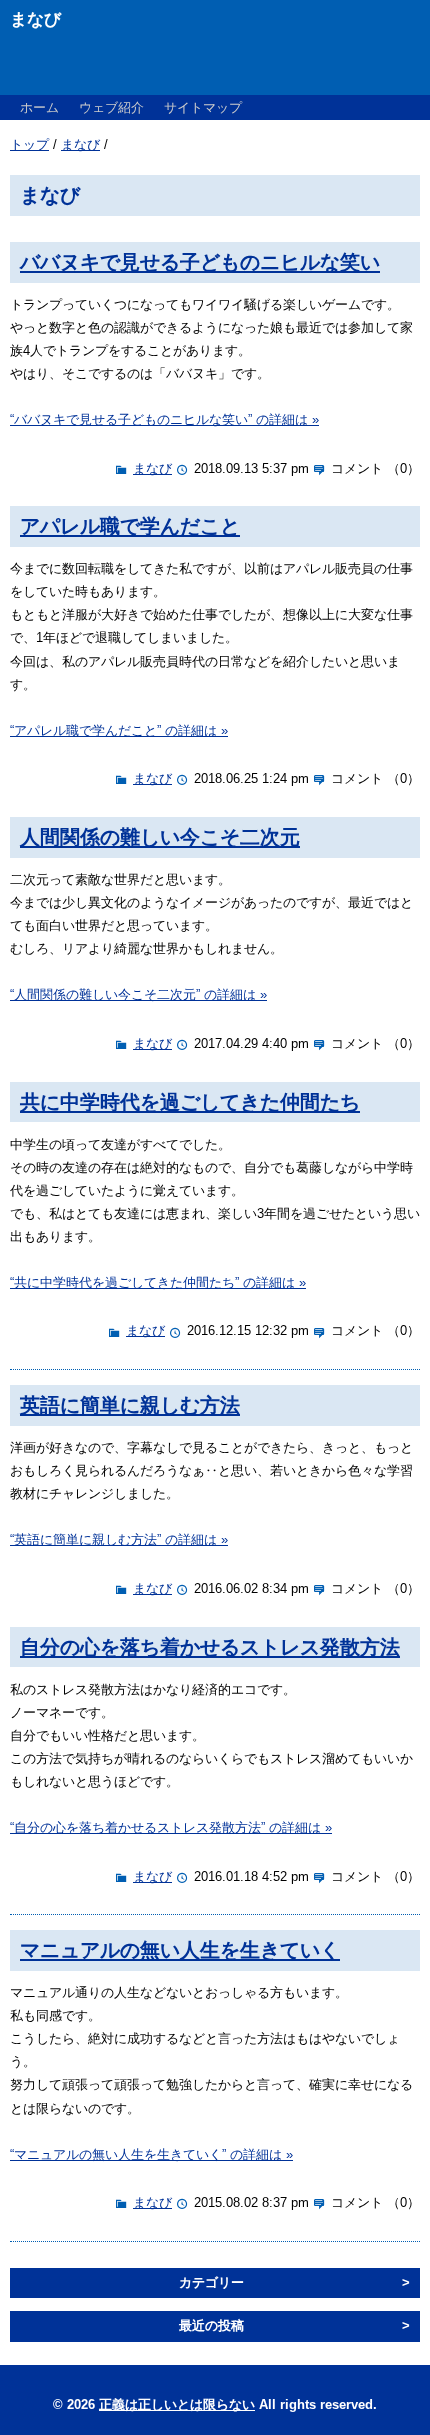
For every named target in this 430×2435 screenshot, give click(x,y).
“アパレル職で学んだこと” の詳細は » (119, 730)
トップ (29, 144)
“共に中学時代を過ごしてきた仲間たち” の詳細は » (158, 1282)
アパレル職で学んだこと (130, 525)
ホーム (39, 107)
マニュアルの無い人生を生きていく (180, 1949)
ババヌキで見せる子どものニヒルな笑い (200, 261)
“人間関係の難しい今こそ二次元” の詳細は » (138, 994)
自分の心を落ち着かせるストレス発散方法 (210, 1646)
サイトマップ (203, 107)
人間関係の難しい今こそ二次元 (160, 836)
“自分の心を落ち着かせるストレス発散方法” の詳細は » (171, 1827)
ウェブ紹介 (111, 107)
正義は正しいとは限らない (177, 2404)
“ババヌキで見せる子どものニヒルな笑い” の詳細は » (164, 419)
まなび (80, 144)
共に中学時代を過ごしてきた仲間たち (190, 1101)
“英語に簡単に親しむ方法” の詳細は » (119, 1539)
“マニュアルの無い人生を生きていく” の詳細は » (151, 2154)
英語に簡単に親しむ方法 (130, 1404)
